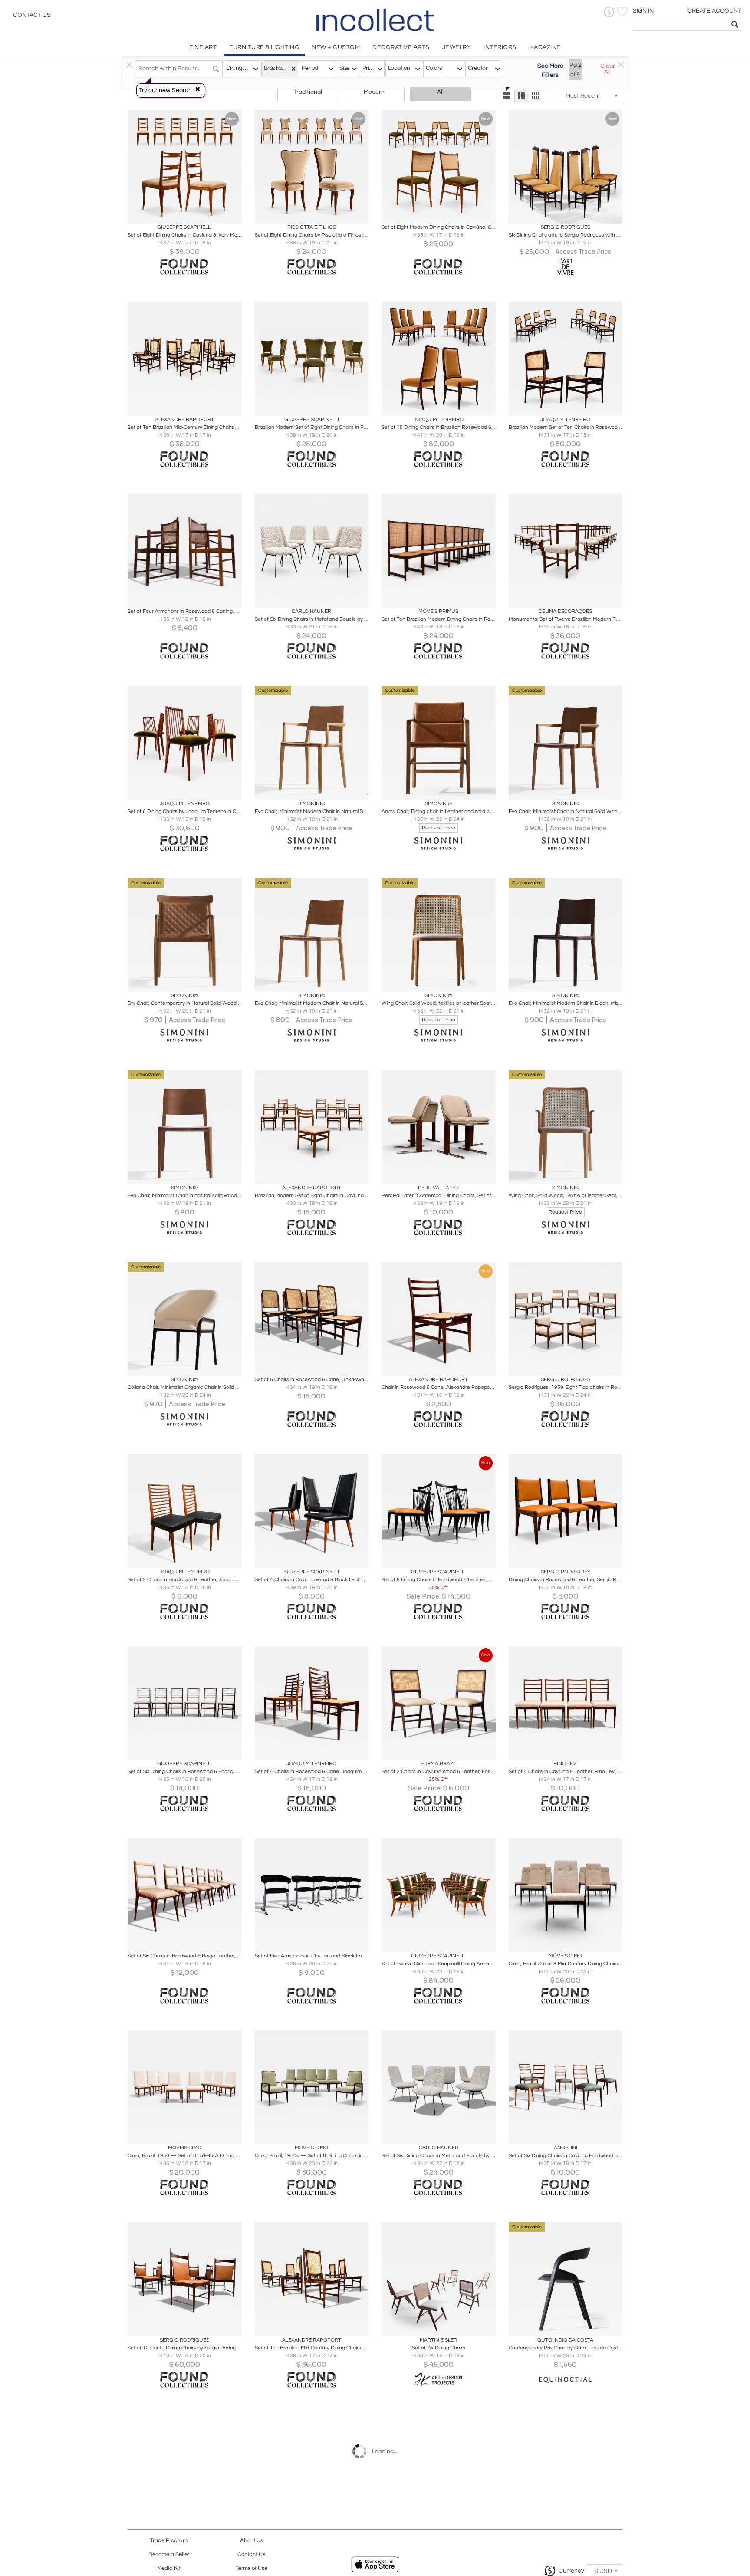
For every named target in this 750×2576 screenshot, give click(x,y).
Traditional (308, 92)
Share (179, 214)
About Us (252, 2541)
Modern (374, 92)
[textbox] (681, 24)
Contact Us (32, 15)
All (440, 92)
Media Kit (169, 2568)
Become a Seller (169, 2555)
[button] (609, 12)
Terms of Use (252, 2568)
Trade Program (169, 2541)
